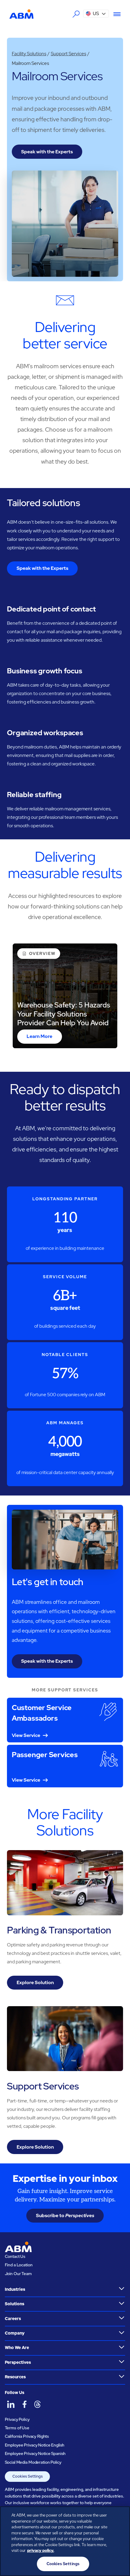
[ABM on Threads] (37, 2405)
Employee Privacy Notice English (35, 2445)
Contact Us (15, 2256)
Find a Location (19, 2265)
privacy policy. (41, 2550)
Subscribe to (65, 2215)
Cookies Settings (28, 2476)
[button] (96, 14)
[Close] (120, 2516)
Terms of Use (17, 2428)
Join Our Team (18, 2274)
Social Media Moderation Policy (33, 2462)
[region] (65, 2541)
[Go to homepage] (21, 14)
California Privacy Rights (27, 2436)
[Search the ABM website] (76, 14)
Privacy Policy (17, 2419)
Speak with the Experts (47, 152)
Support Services (68, 54)
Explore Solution (35, 1982)
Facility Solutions (29, 54)
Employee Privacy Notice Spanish (35, 2453)
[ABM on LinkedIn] (11, 2405)
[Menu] (115, 14)
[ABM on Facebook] (24, 2405)
